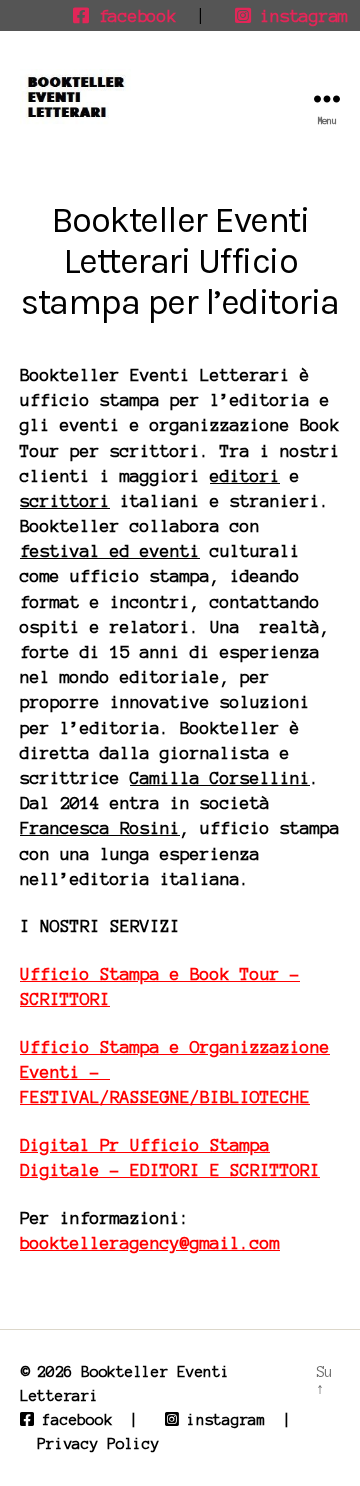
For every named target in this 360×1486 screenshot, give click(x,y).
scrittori (65, 501)
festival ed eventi (110, 551)
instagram (299, 16)
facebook (132, 16)
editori (245, 476)
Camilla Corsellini (220, 778)
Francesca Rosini (100, 828)
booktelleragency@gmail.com (150, 1243)
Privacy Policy (98, 1444)
